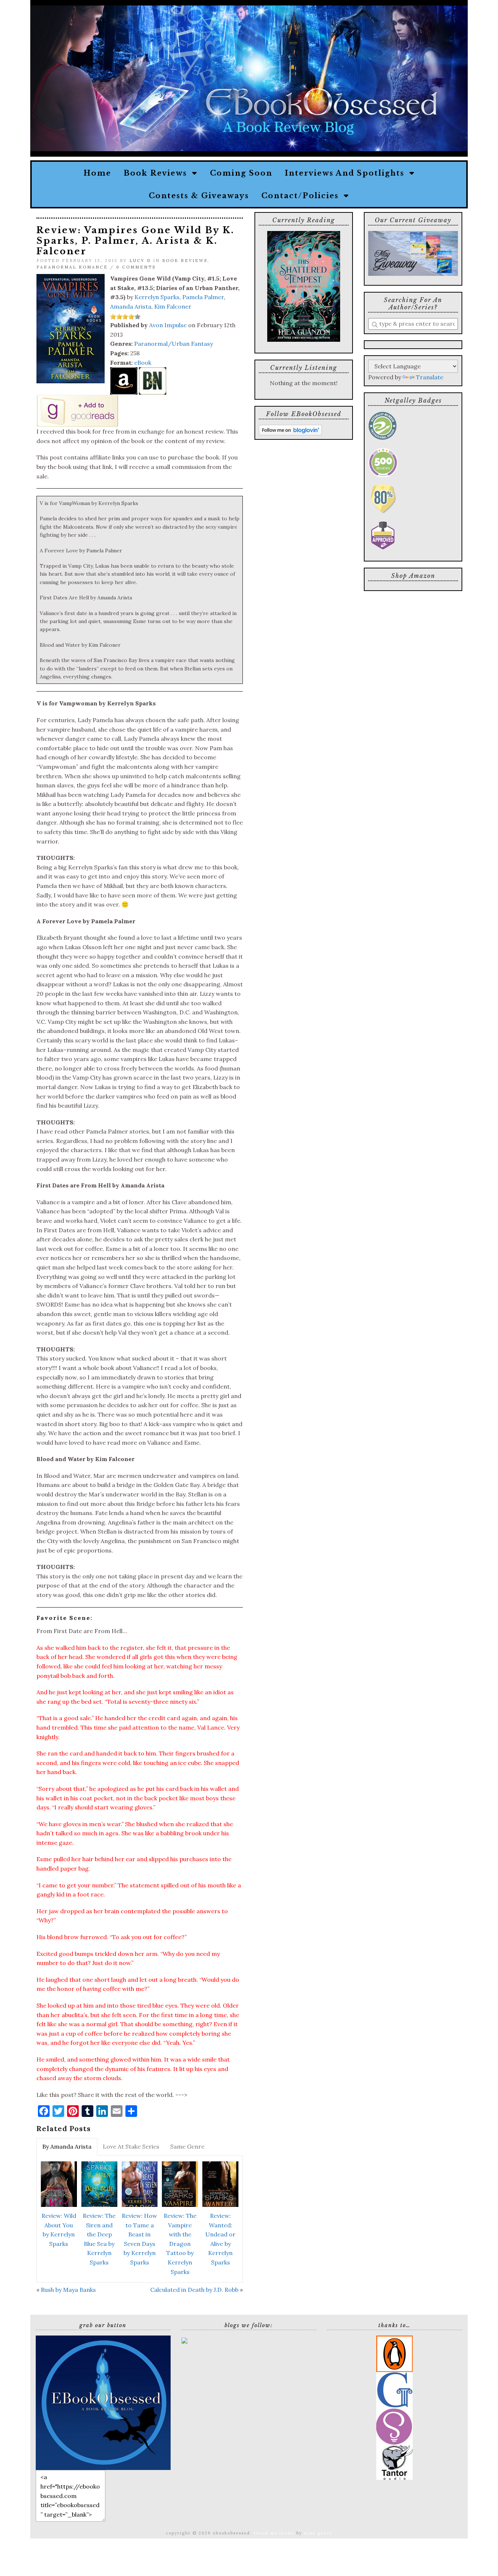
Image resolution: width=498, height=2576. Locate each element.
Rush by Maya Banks (68, 2290)
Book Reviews (158, 173)
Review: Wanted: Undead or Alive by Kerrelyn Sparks (220, 2239)
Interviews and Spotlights (347, 173)
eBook (143, 363)
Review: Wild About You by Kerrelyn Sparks (59, 2230)
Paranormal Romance (72, 267)
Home (97, 173)
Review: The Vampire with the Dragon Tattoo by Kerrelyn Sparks (180, 2244)
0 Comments (136, 267)
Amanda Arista (131, 306)
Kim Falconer (173, 306)
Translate (430, 377)
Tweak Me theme (274, 2533)
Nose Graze (318, 2533)
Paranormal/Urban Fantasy (174, 344)
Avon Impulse (168, 325)
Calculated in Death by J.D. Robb (194, 2290)
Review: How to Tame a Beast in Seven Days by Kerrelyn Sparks (139, 2239)
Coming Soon (241, 173)
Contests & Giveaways (199, 196)
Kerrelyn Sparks (157, 297)
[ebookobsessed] (103, 2402)
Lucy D (140, 261)
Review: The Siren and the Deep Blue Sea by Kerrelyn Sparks (99, 2239)
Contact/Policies (303, 196)
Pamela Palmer (203, 297)
